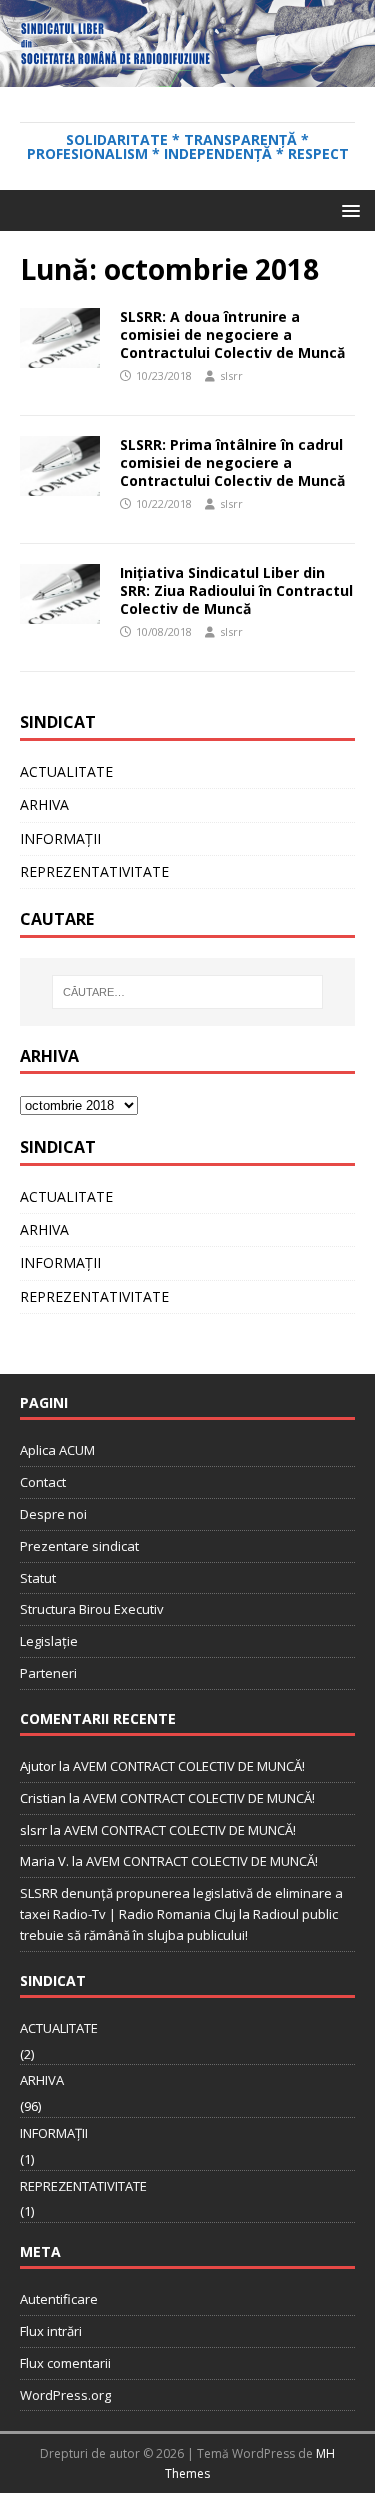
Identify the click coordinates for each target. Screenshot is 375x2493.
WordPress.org (65, 2395)
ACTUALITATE (66, 771)
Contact (43, 1482)
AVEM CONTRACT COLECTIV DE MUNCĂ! (189, 1766)
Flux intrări (51, 2331)
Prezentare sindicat (79, 1546)
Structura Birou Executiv (92, 1609)
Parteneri (48, 1673)
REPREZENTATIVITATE (94, 871)
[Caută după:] (188, 992)
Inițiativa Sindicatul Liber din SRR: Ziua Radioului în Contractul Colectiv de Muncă (236, 590)
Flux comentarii (65, 2363)
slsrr (231, 375)
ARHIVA (44, 804)
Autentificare (59, 2299)
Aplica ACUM (57, 1450)
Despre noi (53, 1514)
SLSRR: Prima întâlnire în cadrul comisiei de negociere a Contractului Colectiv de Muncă (232, 462)
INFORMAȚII (60, 838)
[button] (347, 209)
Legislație (49, 1641)
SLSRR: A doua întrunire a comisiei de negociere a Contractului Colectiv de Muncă (232, 334)
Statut (38, 1578)
